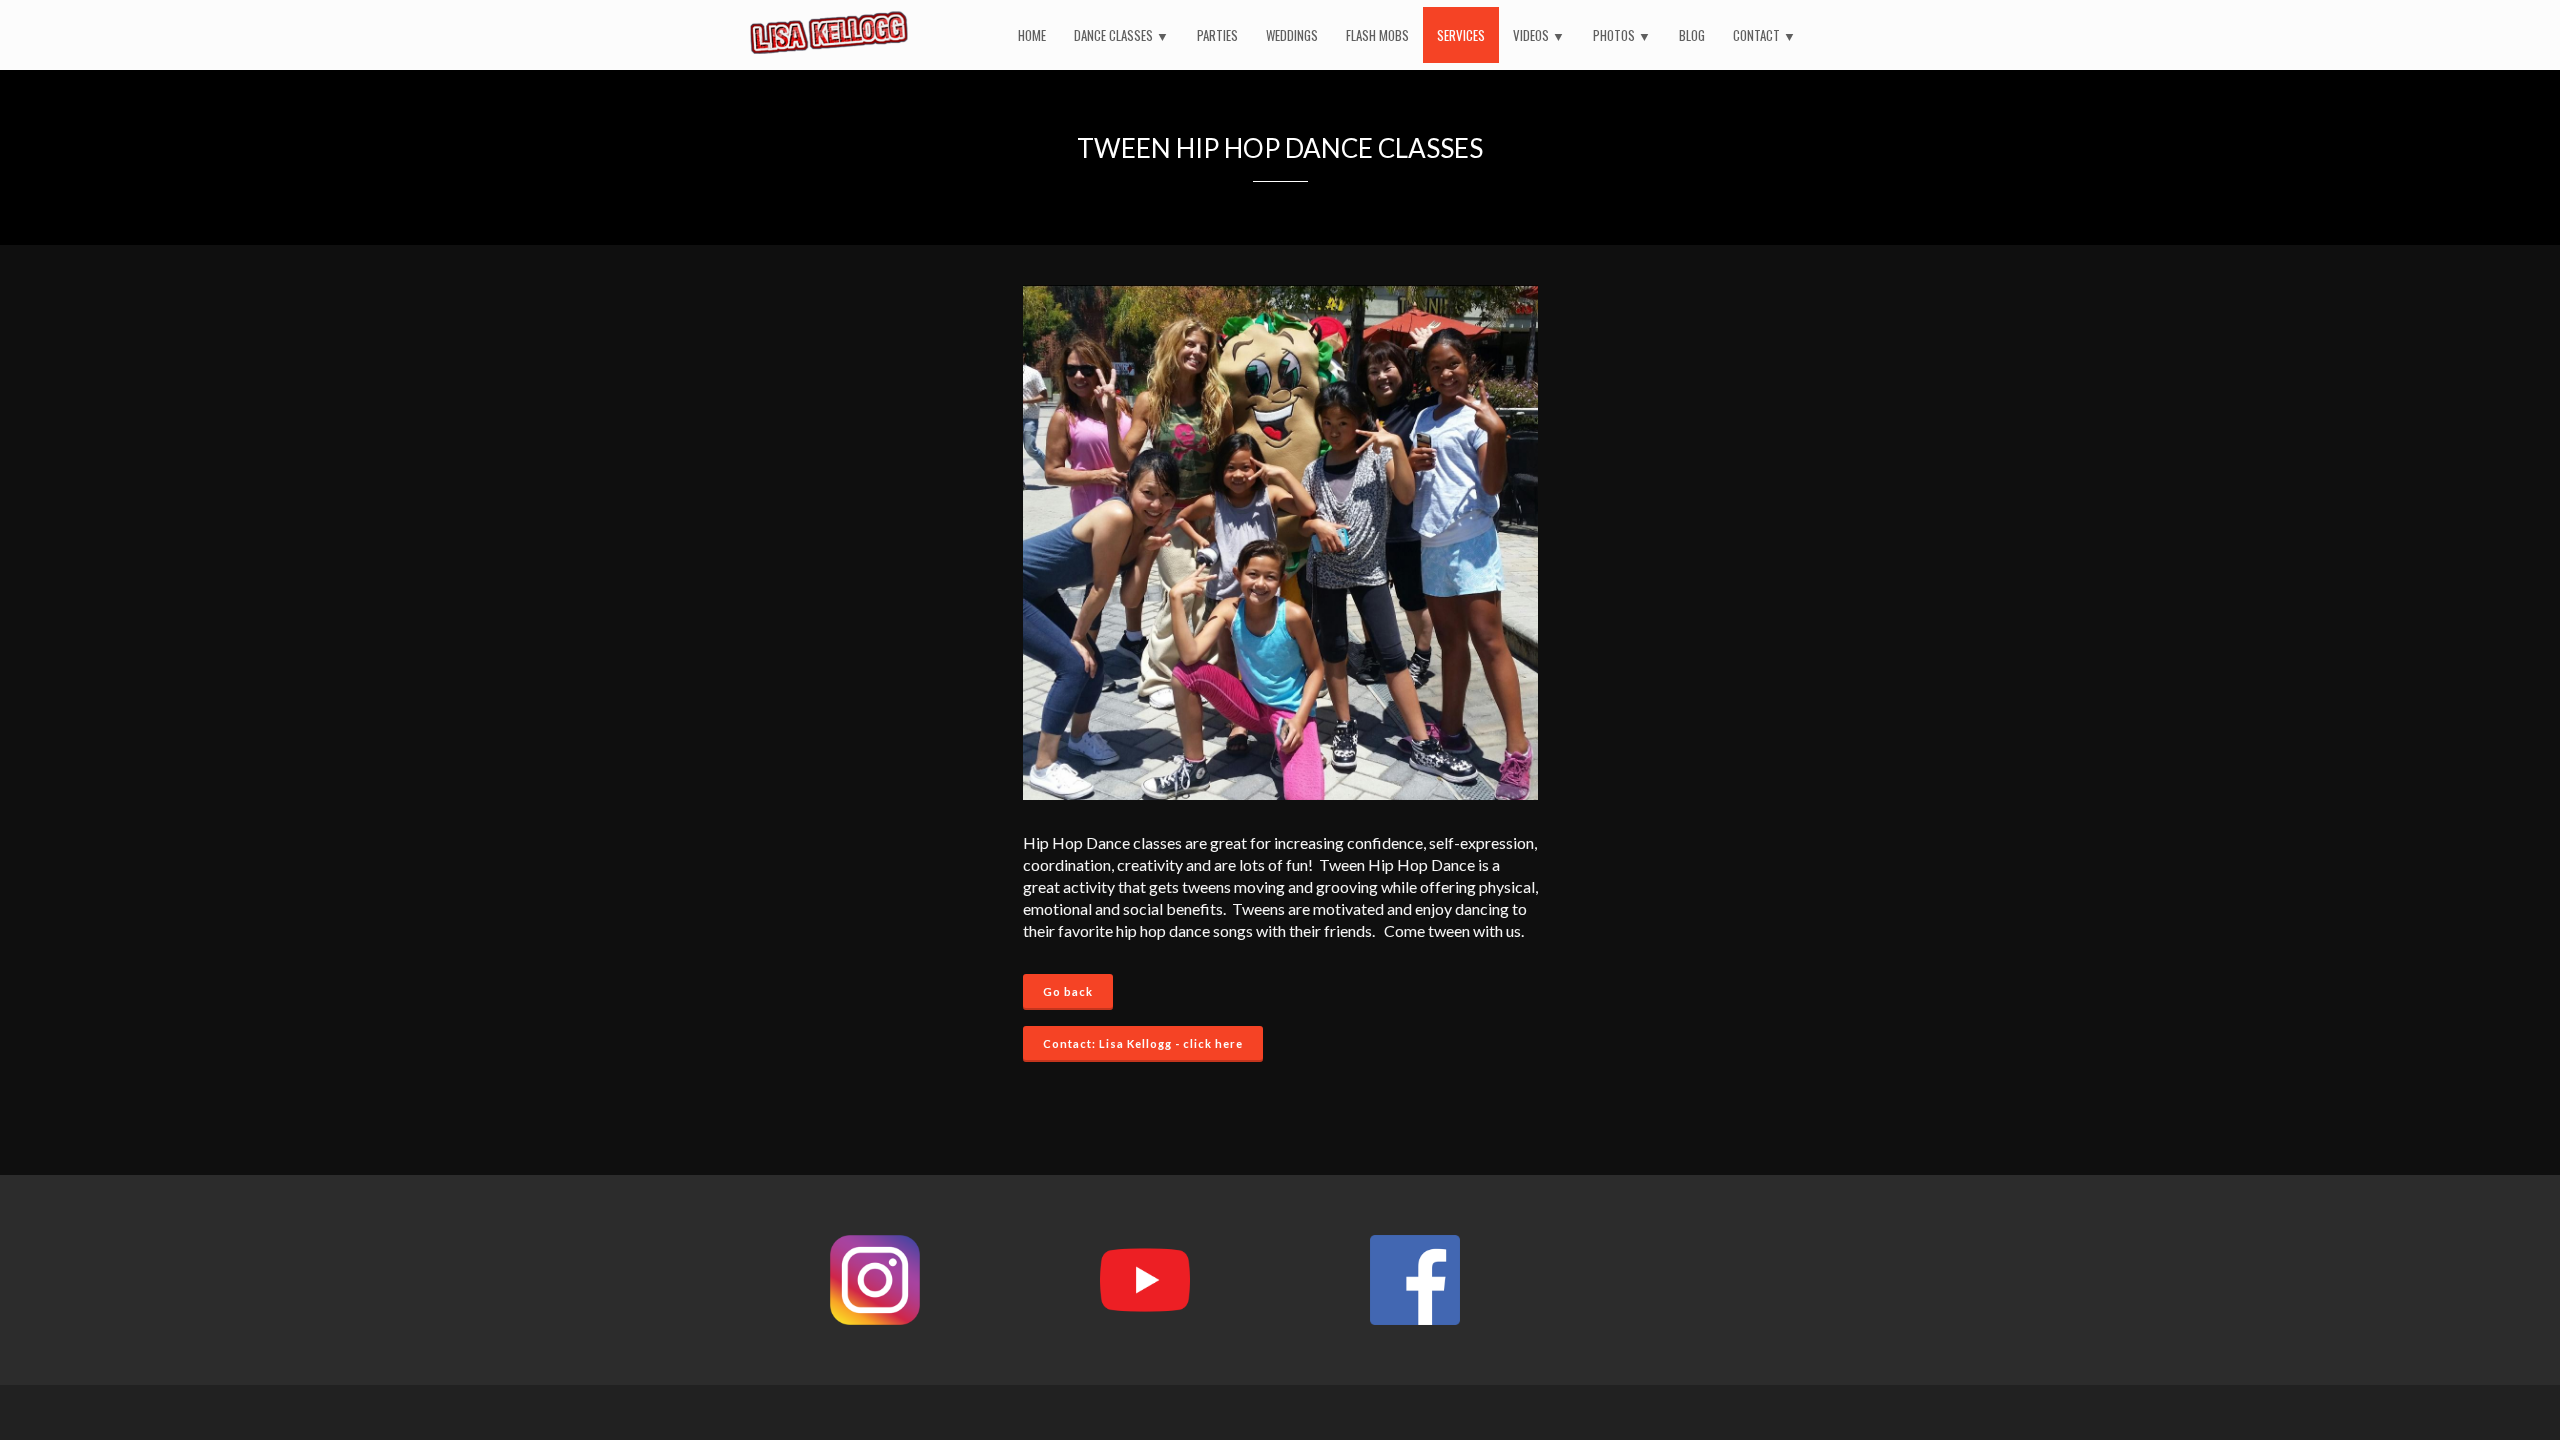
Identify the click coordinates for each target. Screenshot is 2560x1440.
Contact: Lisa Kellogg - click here (1143, 1043)
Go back (1068, 991)
